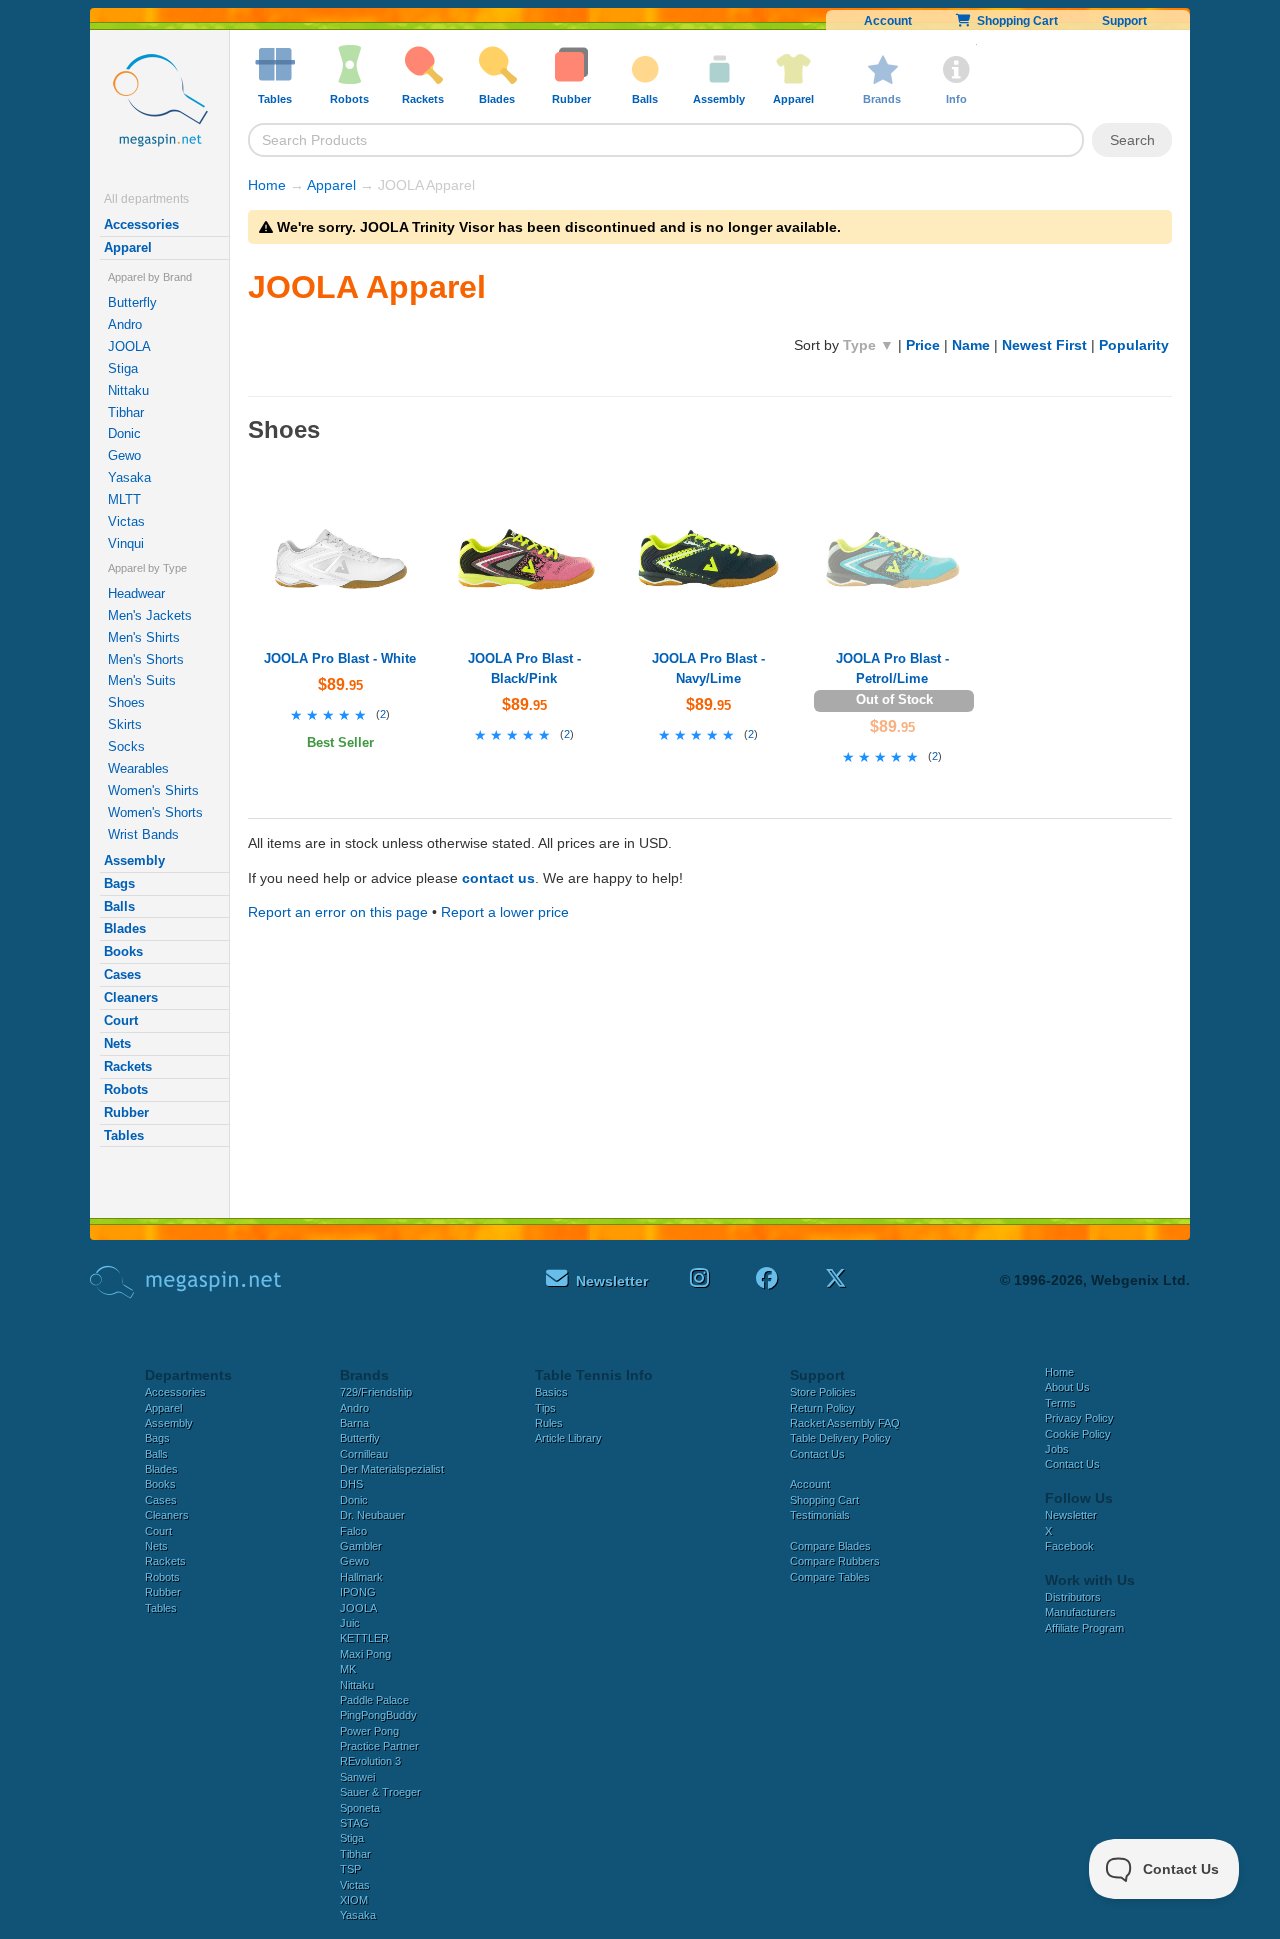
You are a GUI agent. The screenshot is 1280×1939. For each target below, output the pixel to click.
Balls (119, 906)
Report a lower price (505, 912)
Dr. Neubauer (372, 1515)
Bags (119, 883)
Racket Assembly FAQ (845, 1423)
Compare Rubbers (835, 1561)
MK (348, 1669)
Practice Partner (379, 1746)
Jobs (1057, 1449)
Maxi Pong (365, 1654)
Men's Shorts (146, 659)
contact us (498, 878)
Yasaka (129, 477)
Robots (126, 1089)
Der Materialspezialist (392, 1469)
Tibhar (126, 412)
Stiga (123, 368)
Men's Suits (142, 680)
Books (123, 951)
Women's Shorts (155, 812)
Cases (122, 974)
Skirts (125, 724)
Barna (354, 1423)
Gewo (124, 455)
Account (888, 21)
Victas (126, 521)
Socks (126, 746)
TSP (350, 1869)
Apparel (128, 247)
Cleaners (131, 997)
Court (121, 1020)
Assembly (134, 860)
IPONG (358, 1592)
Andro (125, 324)
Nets (117, 1043)
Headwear (136, 593)
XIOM (354, 1900)
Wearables (138, 768)
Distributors (1073, 1597)
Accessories (141, 224)
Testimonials (820, 1515)
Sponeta (360, 1808)
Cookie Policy (1078, 1434)
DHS (351, 1484)
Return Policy (822, 1408)
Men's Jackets (150, 615)
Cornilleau (364, 1454)
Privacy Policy (1079, 1418)
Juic (350, 1623)
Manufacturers (1080, 1612)
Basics (551, 1392)
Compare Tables (830, 1577)
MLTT (124, 499)
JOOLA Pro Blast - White (340, 658)
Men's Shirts (144, 637)
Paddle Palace (374, 1700)
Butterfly (132, 302)
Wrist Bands (143, 834)
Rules (549, 1423)
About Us (1067, 1387)
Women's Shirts (153, 790)
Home (267, 185)
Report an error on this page (338, 912)
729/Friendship (376, 1392)
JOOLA (129, 346)
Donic (124, 433)
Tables (124, 1135)
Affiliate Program (1084, 1628)
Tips (545, 1408)
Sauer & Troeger (380, 1792)
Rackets (128, 1066)
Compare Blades (830, 1546)
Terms (1060, 1403)
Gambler (361, 1546)
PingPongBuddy (378, 1715)
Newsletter (1071, 1515)
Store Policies (823, 1392)
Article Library (568, 1438)
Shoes (126, 702)
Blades (125, 928)
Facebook (1069, 1546)
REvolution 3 (370, 1761)
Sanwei (357, 1777)
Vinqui (126, 543)
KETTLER (364, 1638)
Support (1124, 21)
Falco (353, 1531)
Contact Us (817, 1454)
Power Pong (369, 1731)
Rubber (126, 1112)
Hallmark (361, 1577)
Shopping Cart (1014, 21)
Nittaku (128, 390)
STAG (354, 1823)
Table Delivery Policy (840, 1438)
